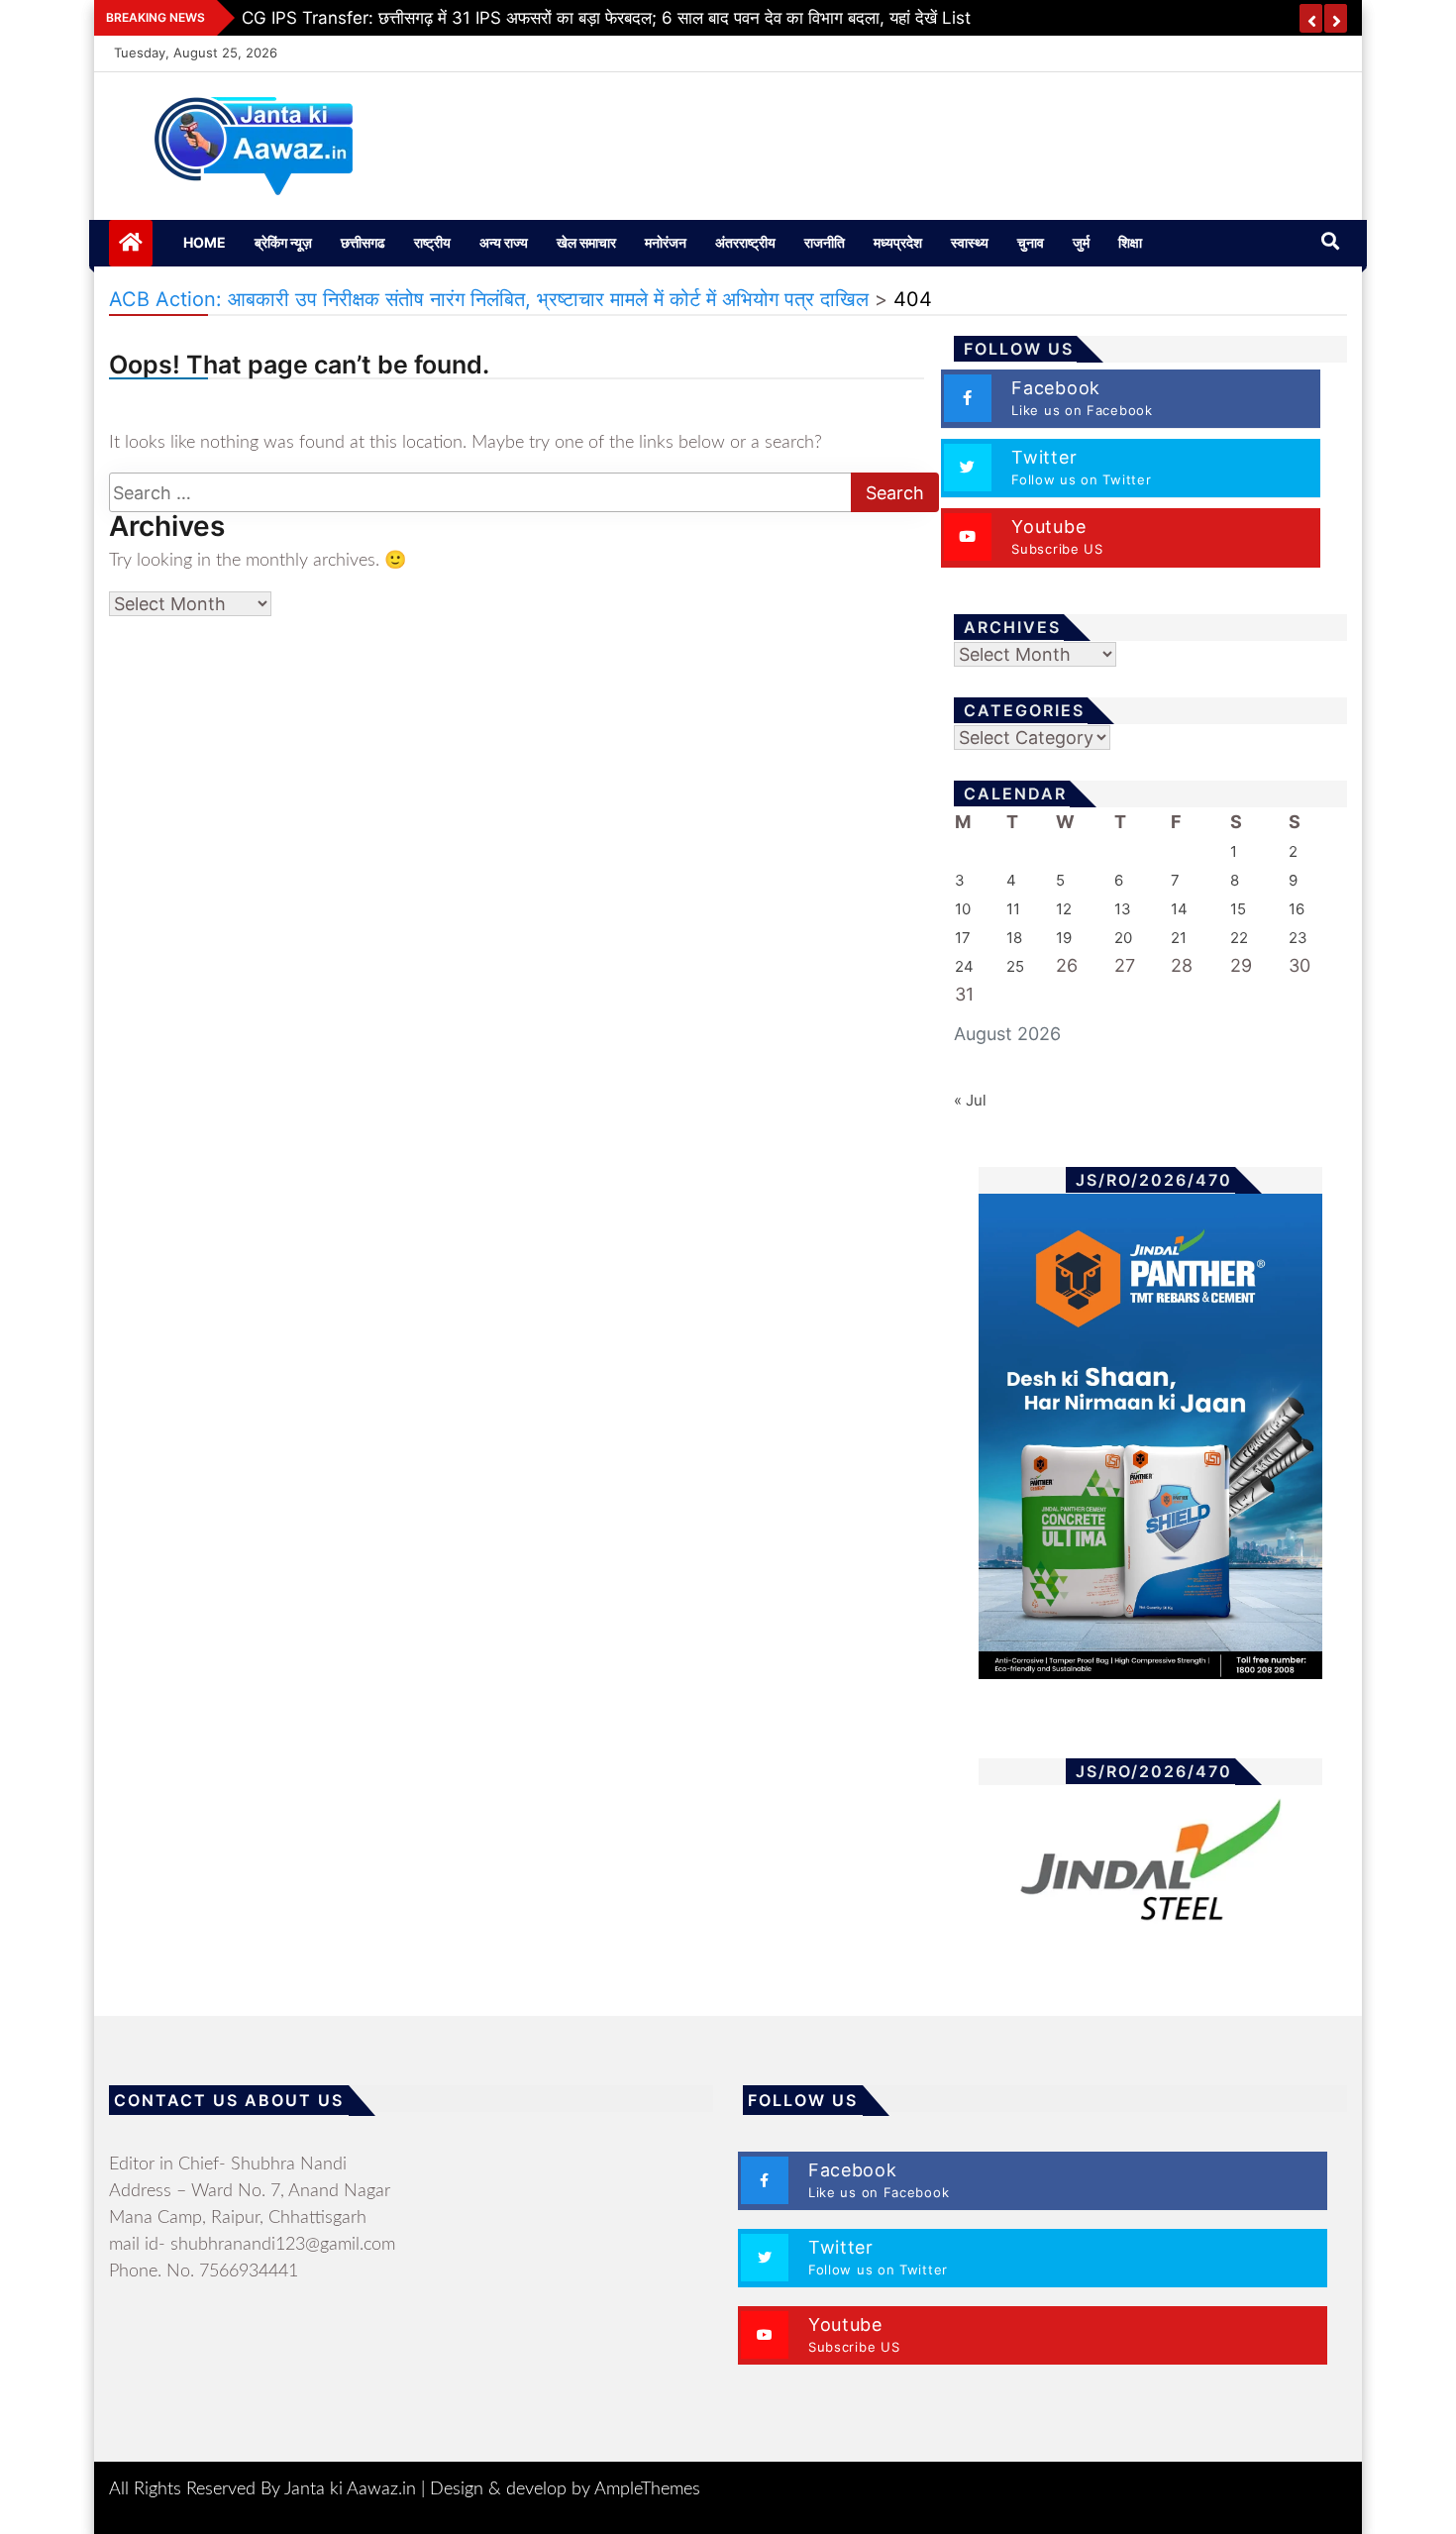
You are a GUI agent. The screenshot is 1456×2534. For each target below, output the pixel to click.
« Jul (970, 1100)
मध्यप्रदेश (898, 242)
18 (1014, 938)
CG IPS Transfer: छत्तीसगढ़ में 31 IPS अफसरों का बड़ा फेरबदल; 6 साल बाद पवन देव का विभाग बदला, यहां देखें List (606, 18)
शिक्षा (1130, 242)
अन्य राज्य (504, 242)
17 (963, 938)
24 (964, 966)
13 (1123, 909)
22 (1239, 938)
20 (1123, 938)
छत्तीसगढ (363, 242)
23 (1298, 938)
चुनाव (1031, 242)
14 (1179, 909)
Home (205, 242)
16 (1297, 909)
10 (963, 909)
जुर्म (1081, 242)
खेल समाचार (586, 242)
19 (1064, 938)
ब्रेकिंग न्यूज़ (283, 242)
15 (1238, 909)
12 (1064, 909)
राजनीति (825, 242)
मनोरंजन (666, 242)
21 (1179, 938)
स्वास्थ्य (970, 242)
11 (1013, 909)
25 (1015, 966)
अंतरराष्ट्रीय (745, 242)
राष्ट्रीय (432, 242)
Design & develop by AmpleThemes (565, 2489)
